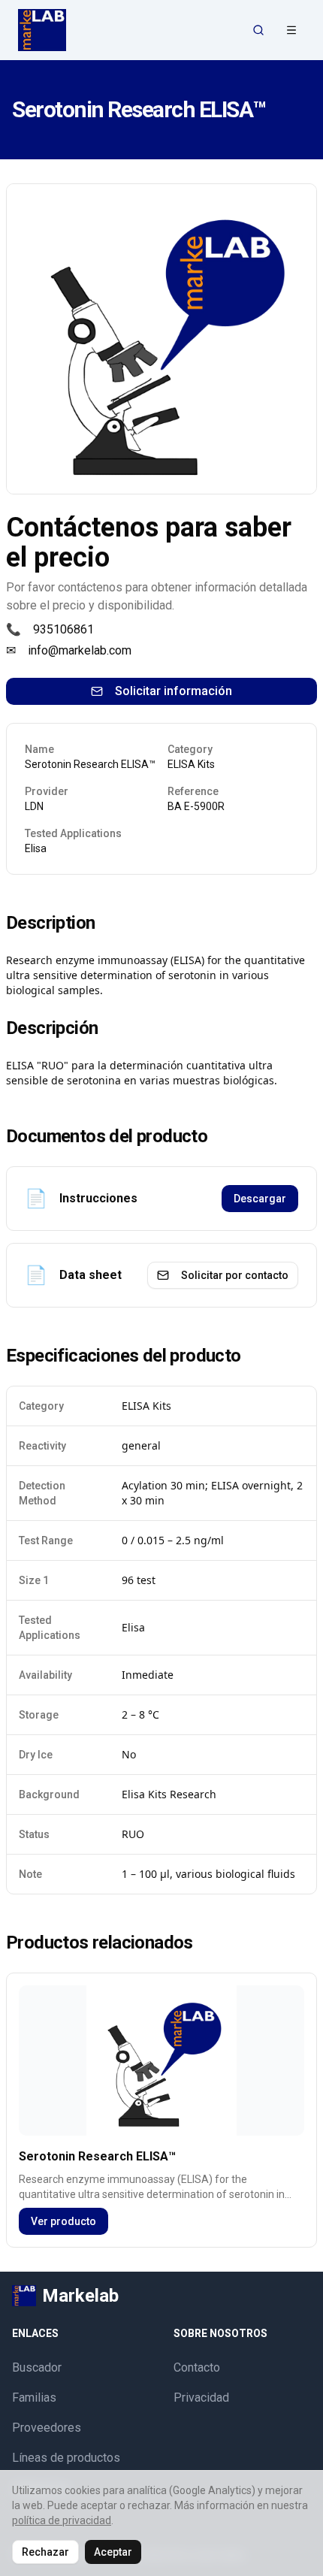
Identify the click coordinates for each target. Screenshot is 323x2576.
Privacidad (201, 2398)
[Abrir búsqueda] (258, 30)
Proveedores (47, 2428)
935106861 (63, 629)
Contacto (197, 2367)
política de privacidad (62, 2520)
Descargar (260, 1199)
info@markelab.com (80, 650)
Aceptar (113, 2552)
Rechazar (45, 2552)
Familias (34, 2398)
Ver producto (63, 2221)
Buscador (37, 2367)
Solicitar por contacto (235, 1275)
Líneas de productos (66, 2458)
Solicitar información (174, 691)
